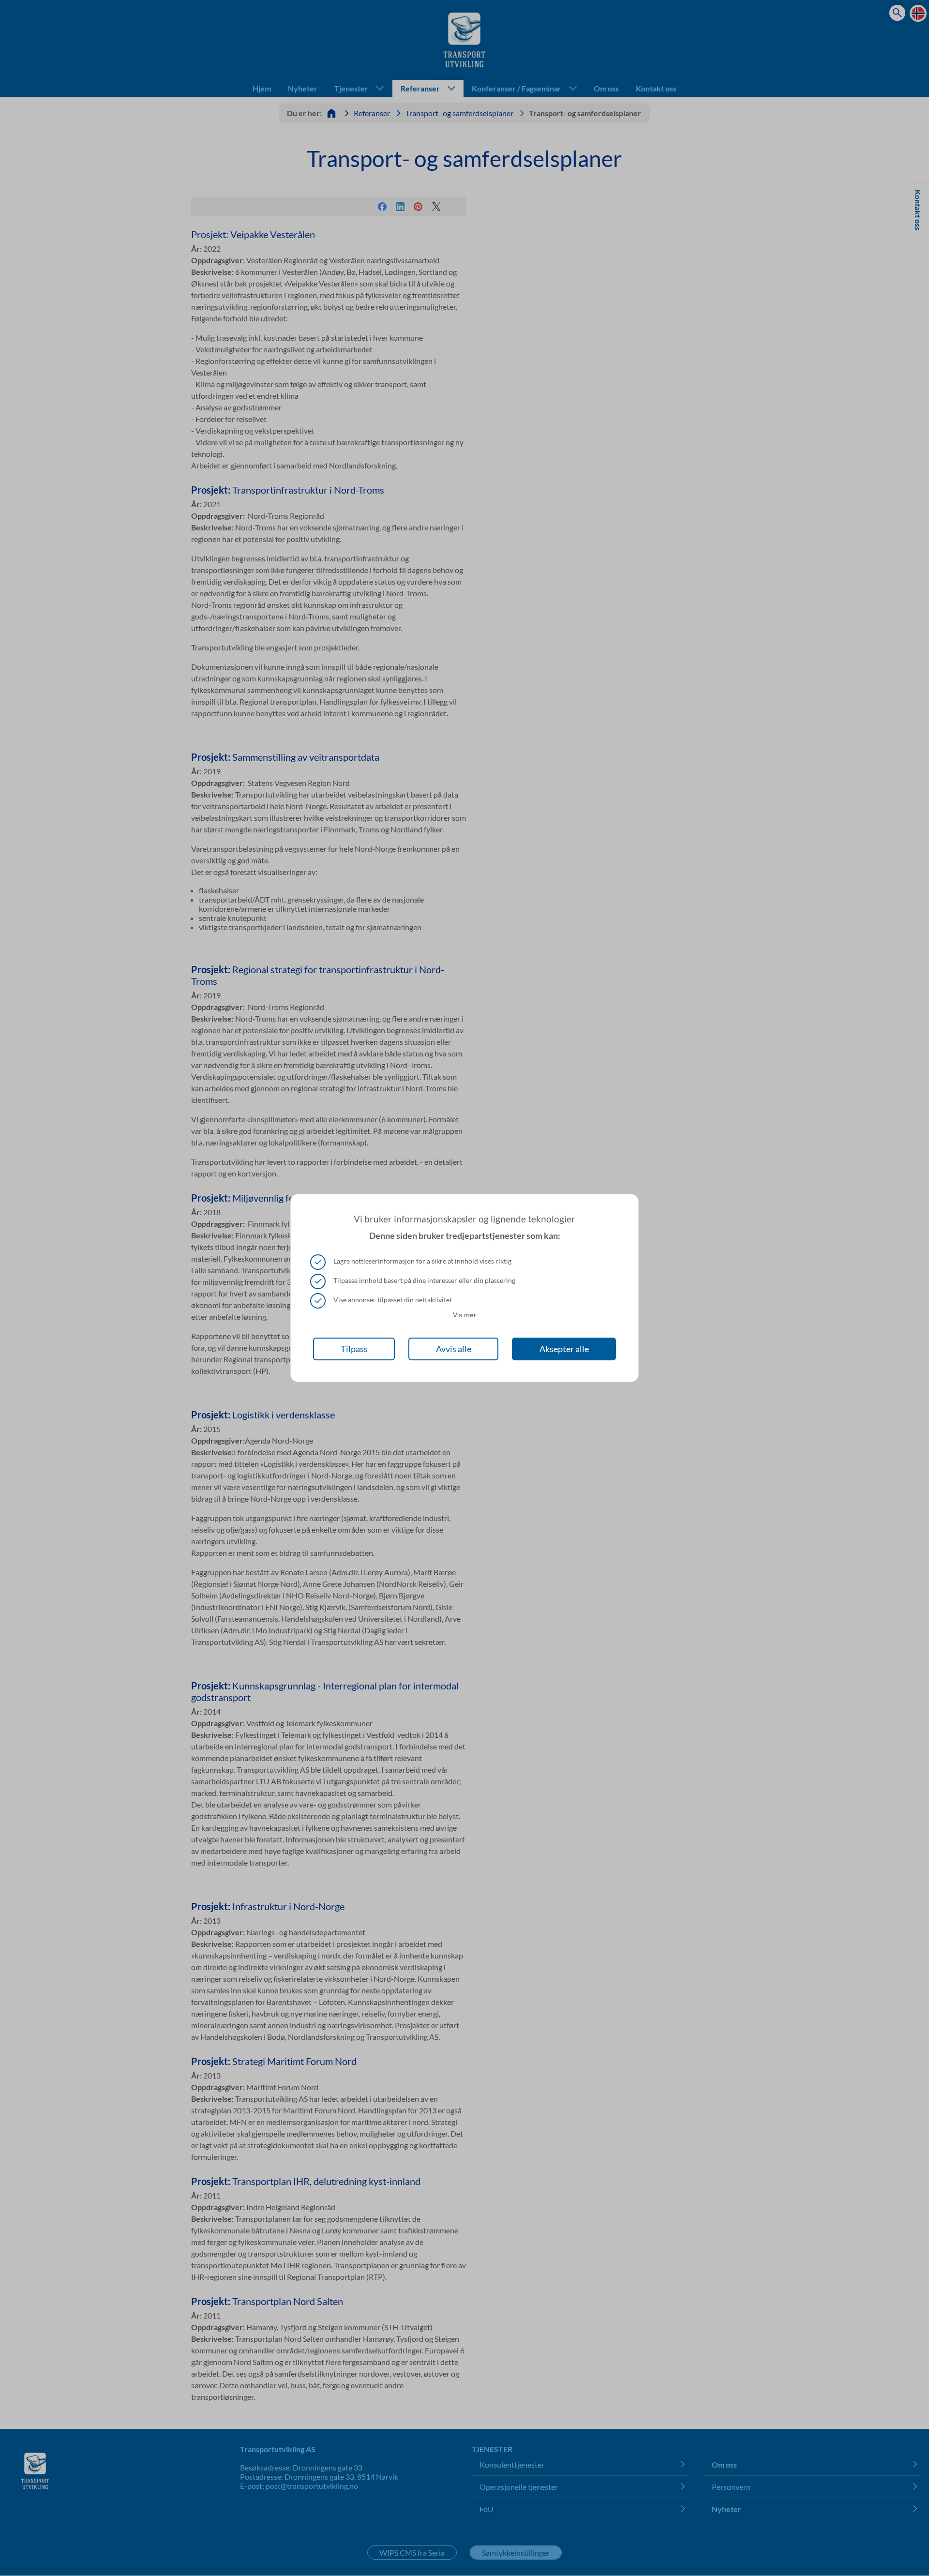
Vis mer (464, 1315)
